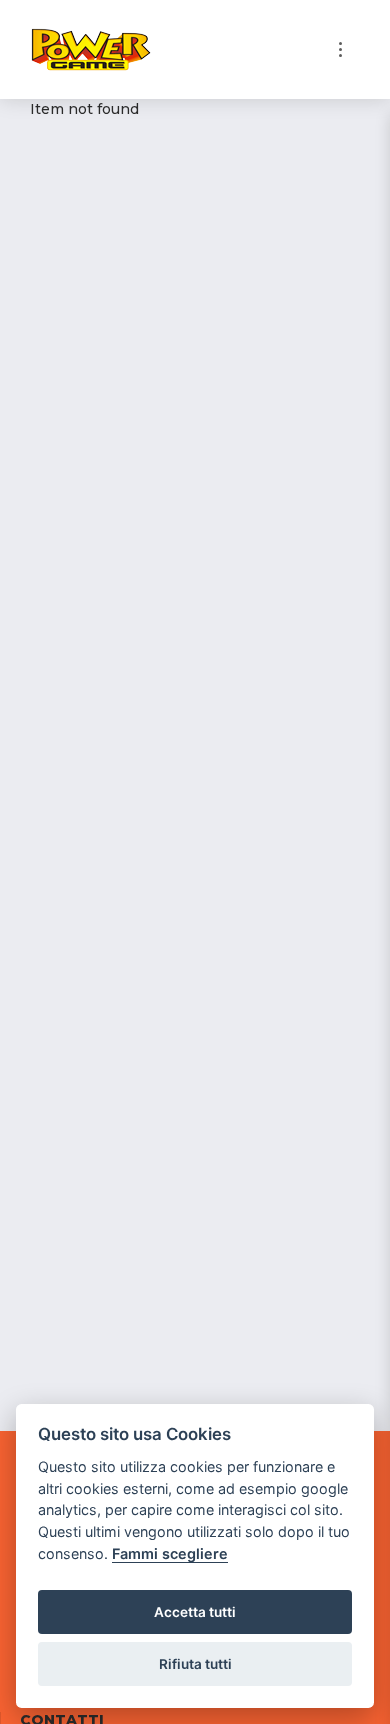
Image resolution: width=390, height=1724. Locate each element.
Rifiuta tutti (195, 1664)
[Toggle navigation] (340, 49)
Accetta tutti (195, 1612)
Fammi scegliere (170, 1553)
